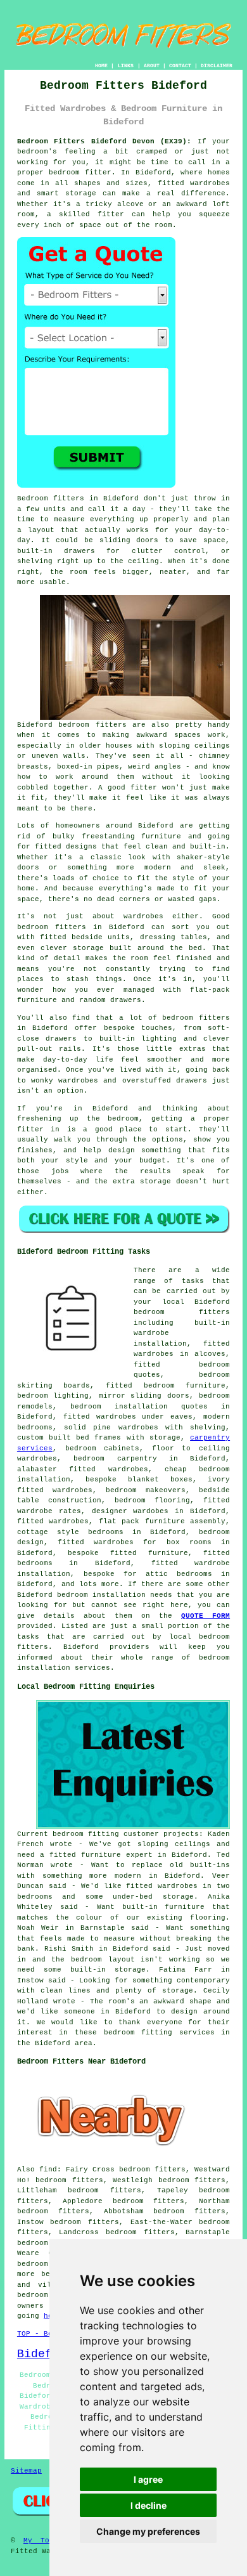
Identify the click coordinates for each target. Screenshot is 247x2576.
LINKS (126, 66)
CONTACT (180, 66)
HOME (101, 66)
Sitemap (26, 2471)
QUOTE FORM (206, 1616)
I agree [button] (148, 2479)
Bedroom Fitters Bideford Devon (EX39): (104, 141)
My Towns (43, 2540)
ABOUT (152, 66)
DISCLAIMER (217, 66)
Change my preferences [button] (148, 2531)
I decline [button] (149, 2505)
